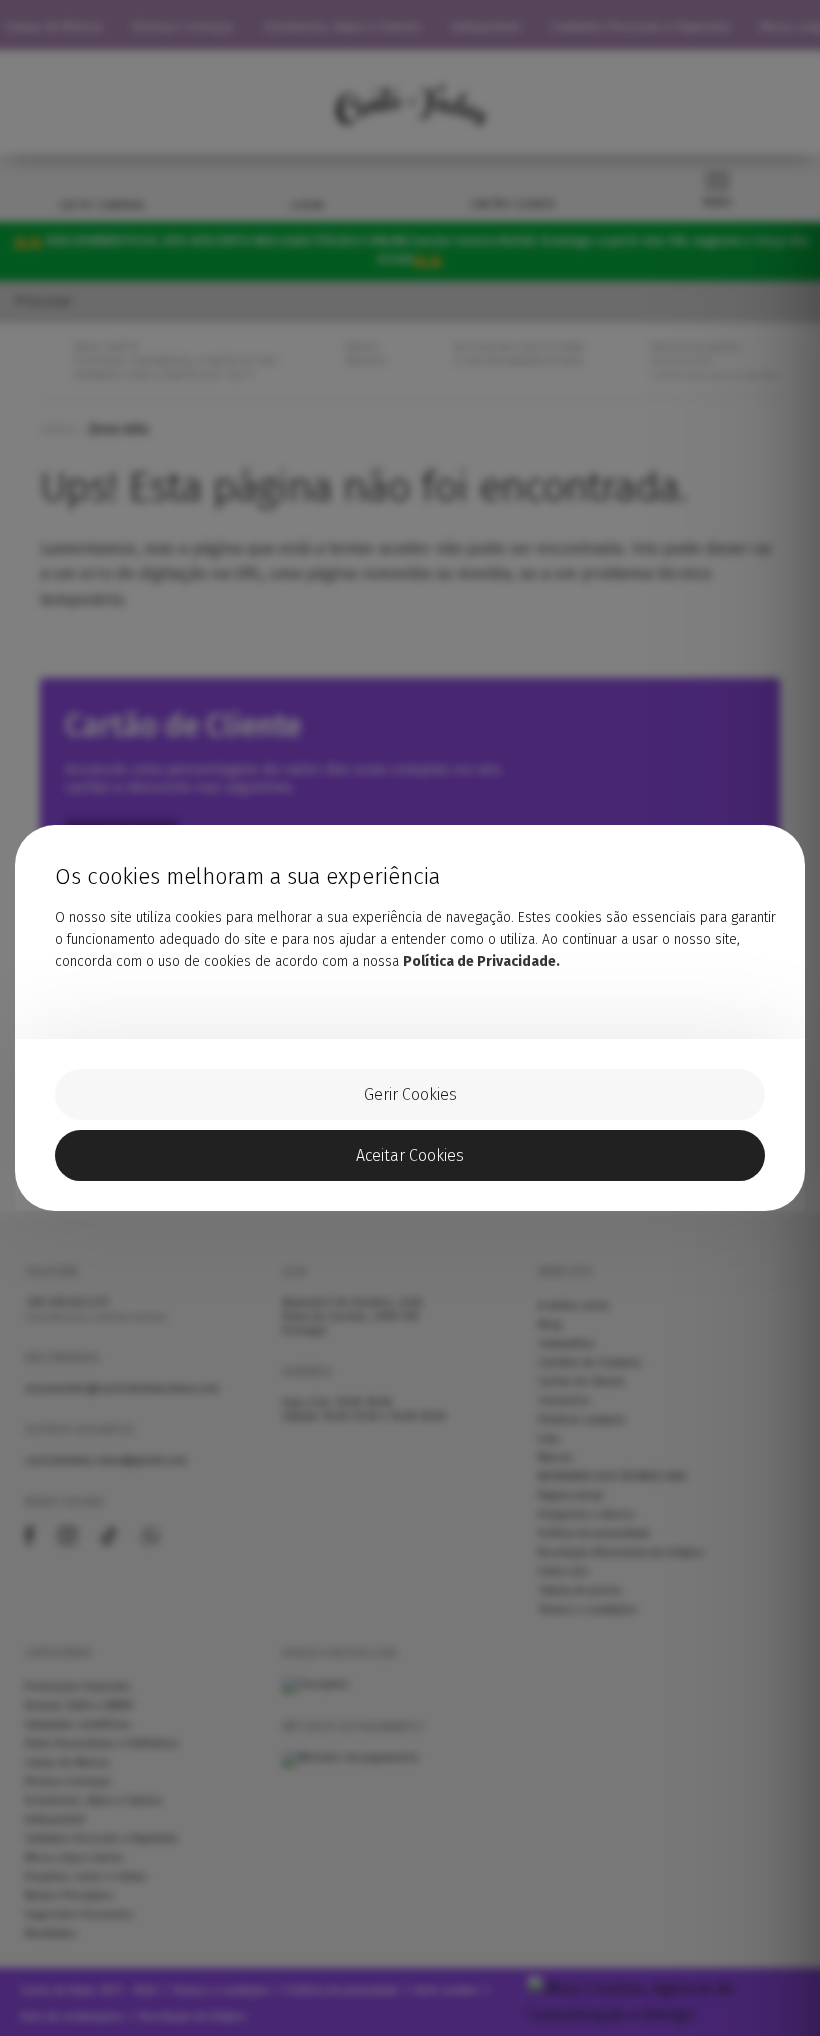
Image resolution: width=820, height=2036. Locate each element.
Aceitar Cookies (410, 1155)
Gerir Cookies (410, 1094)
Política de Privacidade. (481, 961)
